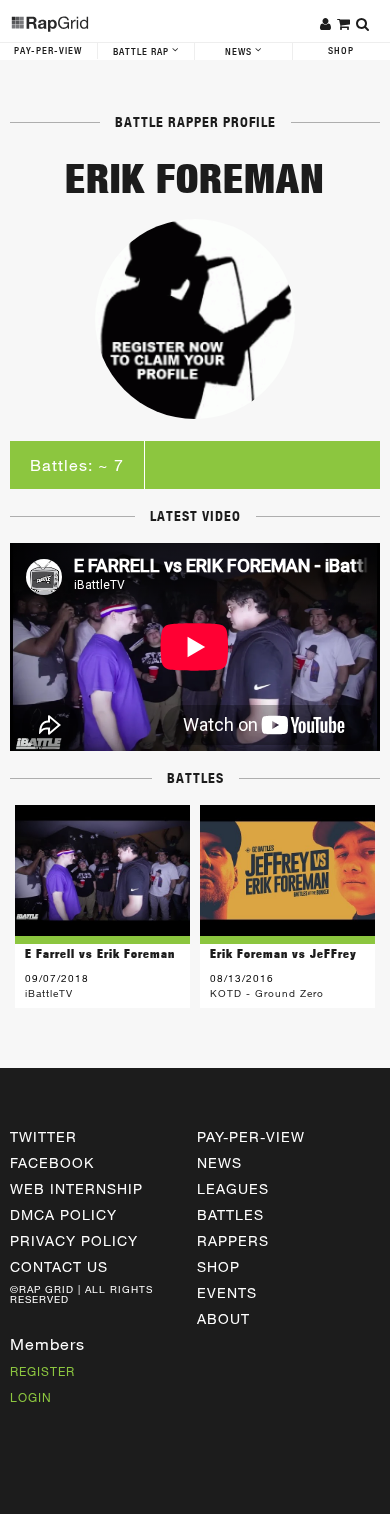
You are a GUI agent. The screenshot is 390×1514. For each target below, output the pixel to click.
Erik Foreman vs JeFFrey (283, 953)
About (223, 1318)
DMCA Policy (63, 1214)
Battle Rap (142, 52)
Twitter (43, 1136)
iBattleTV (49, 993)
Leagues (233, 1188)
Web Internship (76, 1188)
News (240, 52)
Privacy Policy (74, 1240)
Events (227, 1292)
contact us (59, 1266)
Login (31, 1397)
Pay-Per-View (48, 51)
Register (42, 1371)
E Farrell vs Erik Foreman (100, 953)
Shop (218, 1266)
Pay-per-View (251, 1136)
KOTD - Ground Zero (267, 993)
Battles (230, 1214)
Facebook (52, 1162)
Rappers (233, 1240)
